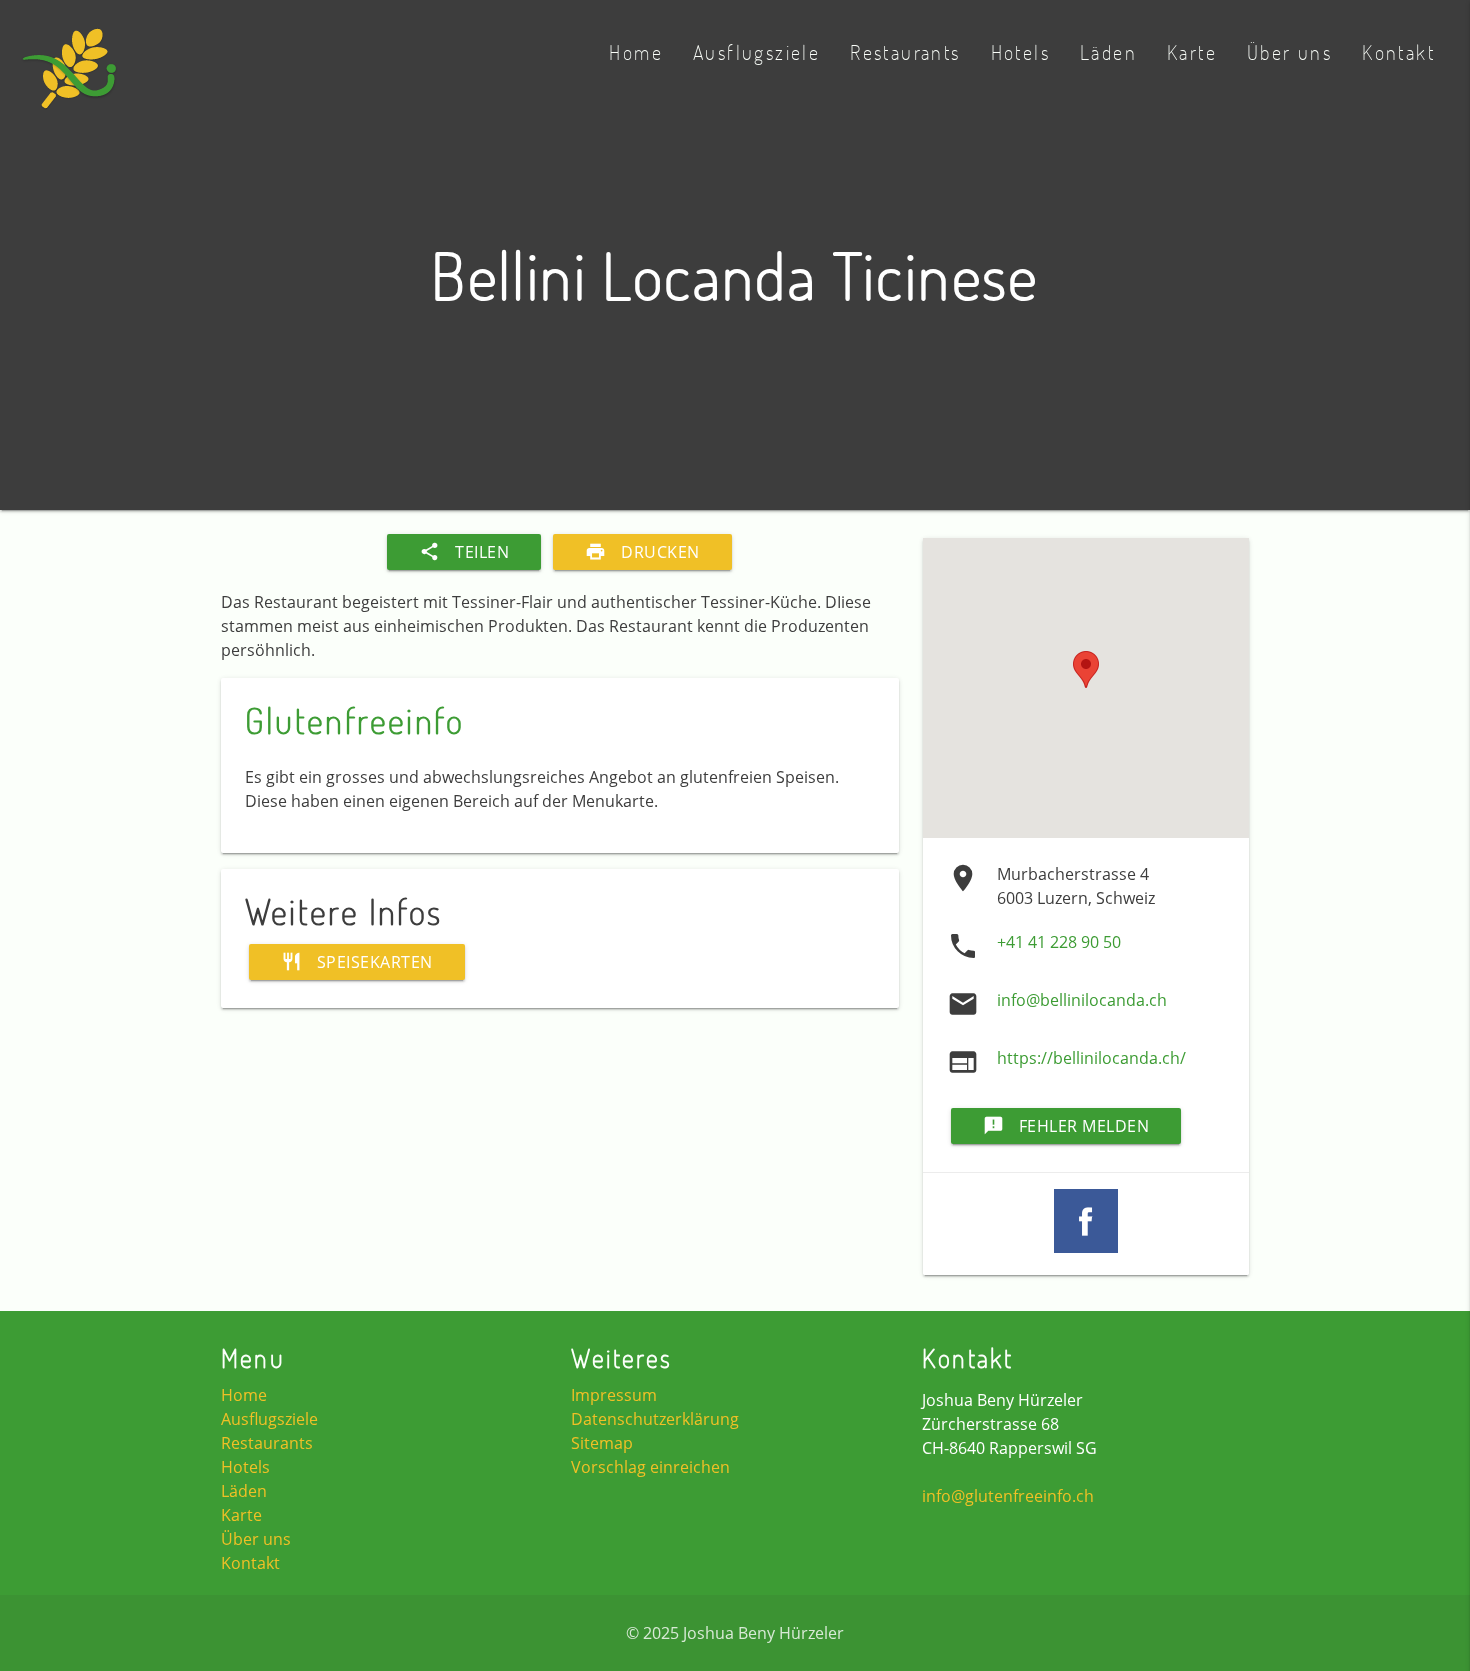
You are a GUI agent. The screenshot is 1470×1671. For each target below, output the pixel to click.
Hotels (1020, 52)
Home (636, 52)
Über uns (1289, 52)
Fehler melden (1066, 1126)
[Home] (70, 79)
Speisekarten (357, 962)
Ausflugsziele (756, 52)
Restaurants (905, 52)
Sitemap (602, 1443)
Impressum (614, 1395)
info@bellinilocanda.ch (1082, 1000)
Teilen (464, 552)
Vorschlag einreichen (650, 1467)
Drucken (642, 552)
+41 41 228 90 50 (1059, 942)
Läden (1108, 52)
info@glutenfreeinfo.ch (1008, 1496)
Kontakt (1398, 52)
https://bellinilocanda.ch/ (1091, 1058)
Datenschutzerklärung (655, 1419)
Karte (1192, 52)
